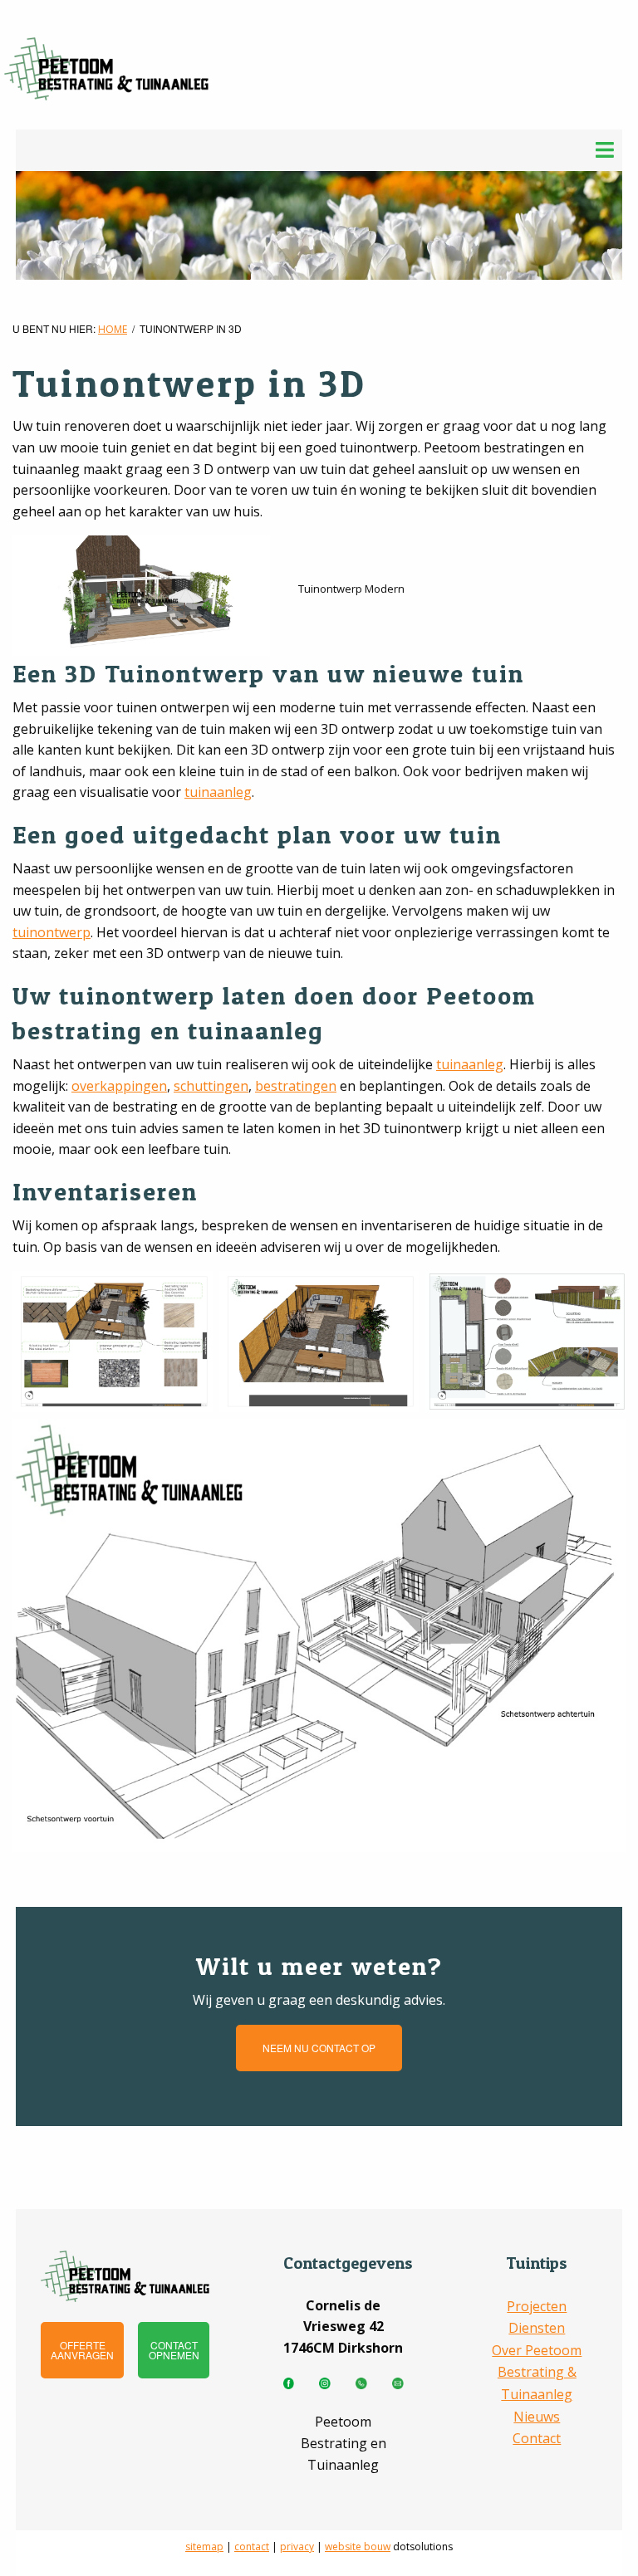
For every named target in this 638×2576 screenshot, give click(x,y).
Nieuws (537, 2417)
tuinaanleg (218, 792)
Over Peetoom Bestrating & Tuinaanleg (537, 2372)
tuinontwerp (52, 932)
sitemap (204, 2547)
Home (113, 329)
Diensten (537, 2328)
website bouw (358, 2547)
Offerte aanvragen (82, 2350)
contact (252, 2547)
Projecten (537, 2306)
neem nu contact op (319, 2048)
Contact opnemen (174, 2350)
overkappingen (119, 1086)
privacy (297, 2547)
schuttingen (211, 1086)
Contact (537, 2438)
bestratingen (296, 1086)
